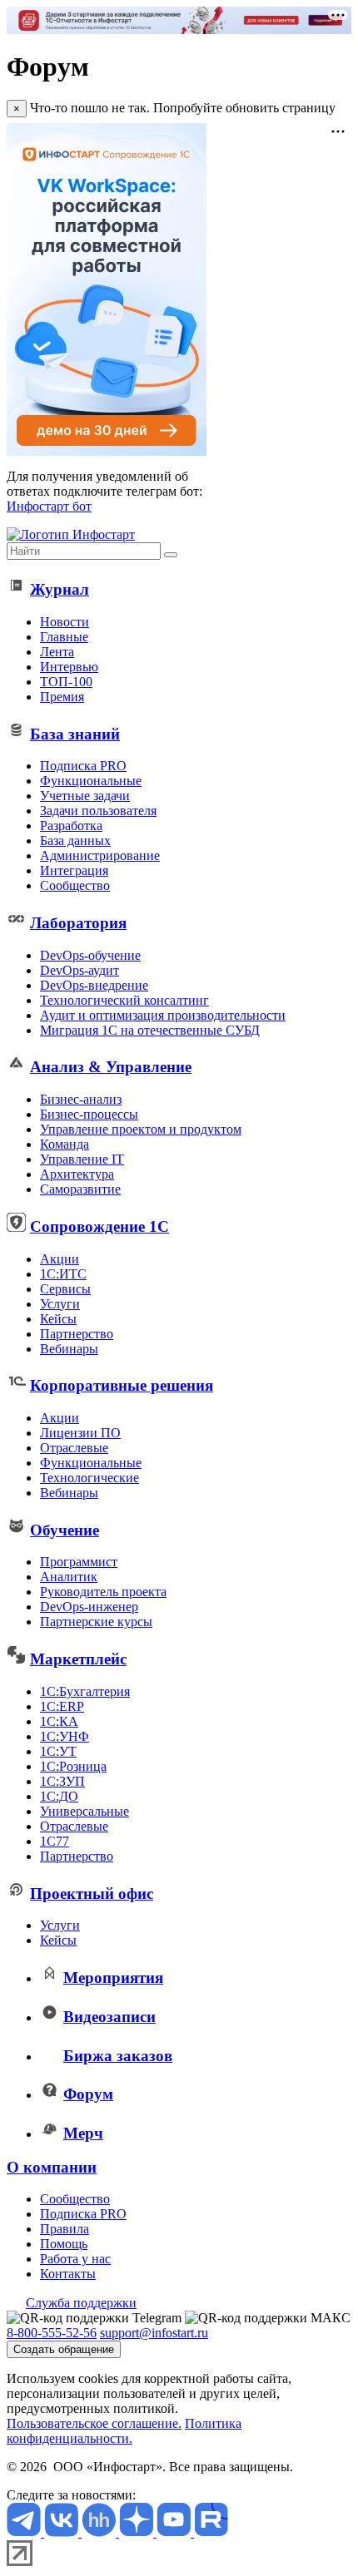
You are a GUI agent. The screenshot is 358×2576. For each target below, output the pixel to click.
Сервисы (65, 1289)
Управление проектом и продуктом (141, 1129)
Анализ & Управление (111, 1067)
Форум (88, 2094)
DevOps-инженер (89, 1607)
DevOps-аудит (80, 970)
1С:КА (59, 1721)
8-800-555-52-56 (52, 2333)
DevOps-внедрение (94, 985)
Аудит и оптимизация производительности (163, 1015)
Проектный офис (92, 1894)
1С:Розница (73, 1766)
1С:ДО (59, 1796)
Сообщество (75, 885)
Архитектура (77, 1174)
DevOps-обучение (90, 955)
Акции (60, 1259)
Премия (62, 697)
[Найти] (171, 555)
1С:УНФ (65, 1736)
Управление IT (82, 1159)
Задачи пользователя (98, 811)
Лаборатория (78, 923)
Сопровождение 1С (99, 1226)
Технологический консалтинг (124, 1000)
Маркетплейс (78, 1659)
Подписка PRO (83, 766)
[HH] (100, 2532)
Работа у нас (75, 2259)
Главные (64, 637)
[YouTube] (175, 2532)
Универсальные (85, 1811)
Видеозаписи (109, 2017)
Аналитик (69, 1577)
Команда (65, 1144)
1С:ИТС (63, 1274)
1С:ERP (62, 1706)
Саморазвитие (80, 1189)
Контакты (68, 2274)
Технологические (89, 1478)
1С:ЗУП (62, 1781)
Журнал (60, 589)
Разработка (71, 826)
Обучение (65, 1530)
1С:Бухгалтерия (85, 1691)
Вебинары (69, 1349)
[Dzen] (138, 2532)
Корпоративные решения (122, 1385)
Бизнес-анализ (81, 1099)
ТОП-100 (66, 682)
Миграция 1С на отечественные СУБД (150, 1030)
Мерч (83, 2133)
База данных (75, 841)
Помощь (64, 2244)
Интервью (69, 667)
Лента (57, 652)
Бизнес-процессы (89, 1114)
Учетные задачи (85, 796)
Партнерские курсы (96, 1622)
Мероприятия (113, 1978)
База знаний (75, 734)
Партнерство (77, 1334)
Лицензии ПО (80, 1433)
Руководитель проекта (103, 1592)
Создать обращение (64, 2349)
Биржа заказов (118, 2056)
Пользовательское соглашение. (94, 2423)
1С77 (55, 1841)
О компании (52, 2167)
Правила (65, 2229)
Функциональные (91, 781)
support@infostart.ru (154, 2333)
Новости (65, 622)
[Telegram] (25, 2532)
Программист (79, 1562)
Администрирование (100, 855)
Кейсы (58, 1319)
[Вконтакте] (63, 2532)
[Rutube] (211, 2532)
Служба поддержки (81, 2303)
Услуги (60, 1304)
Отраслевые (74, 1448)
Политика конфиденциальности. (124, 2431)
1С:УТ (58, 1751)
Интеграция (74, 870)
